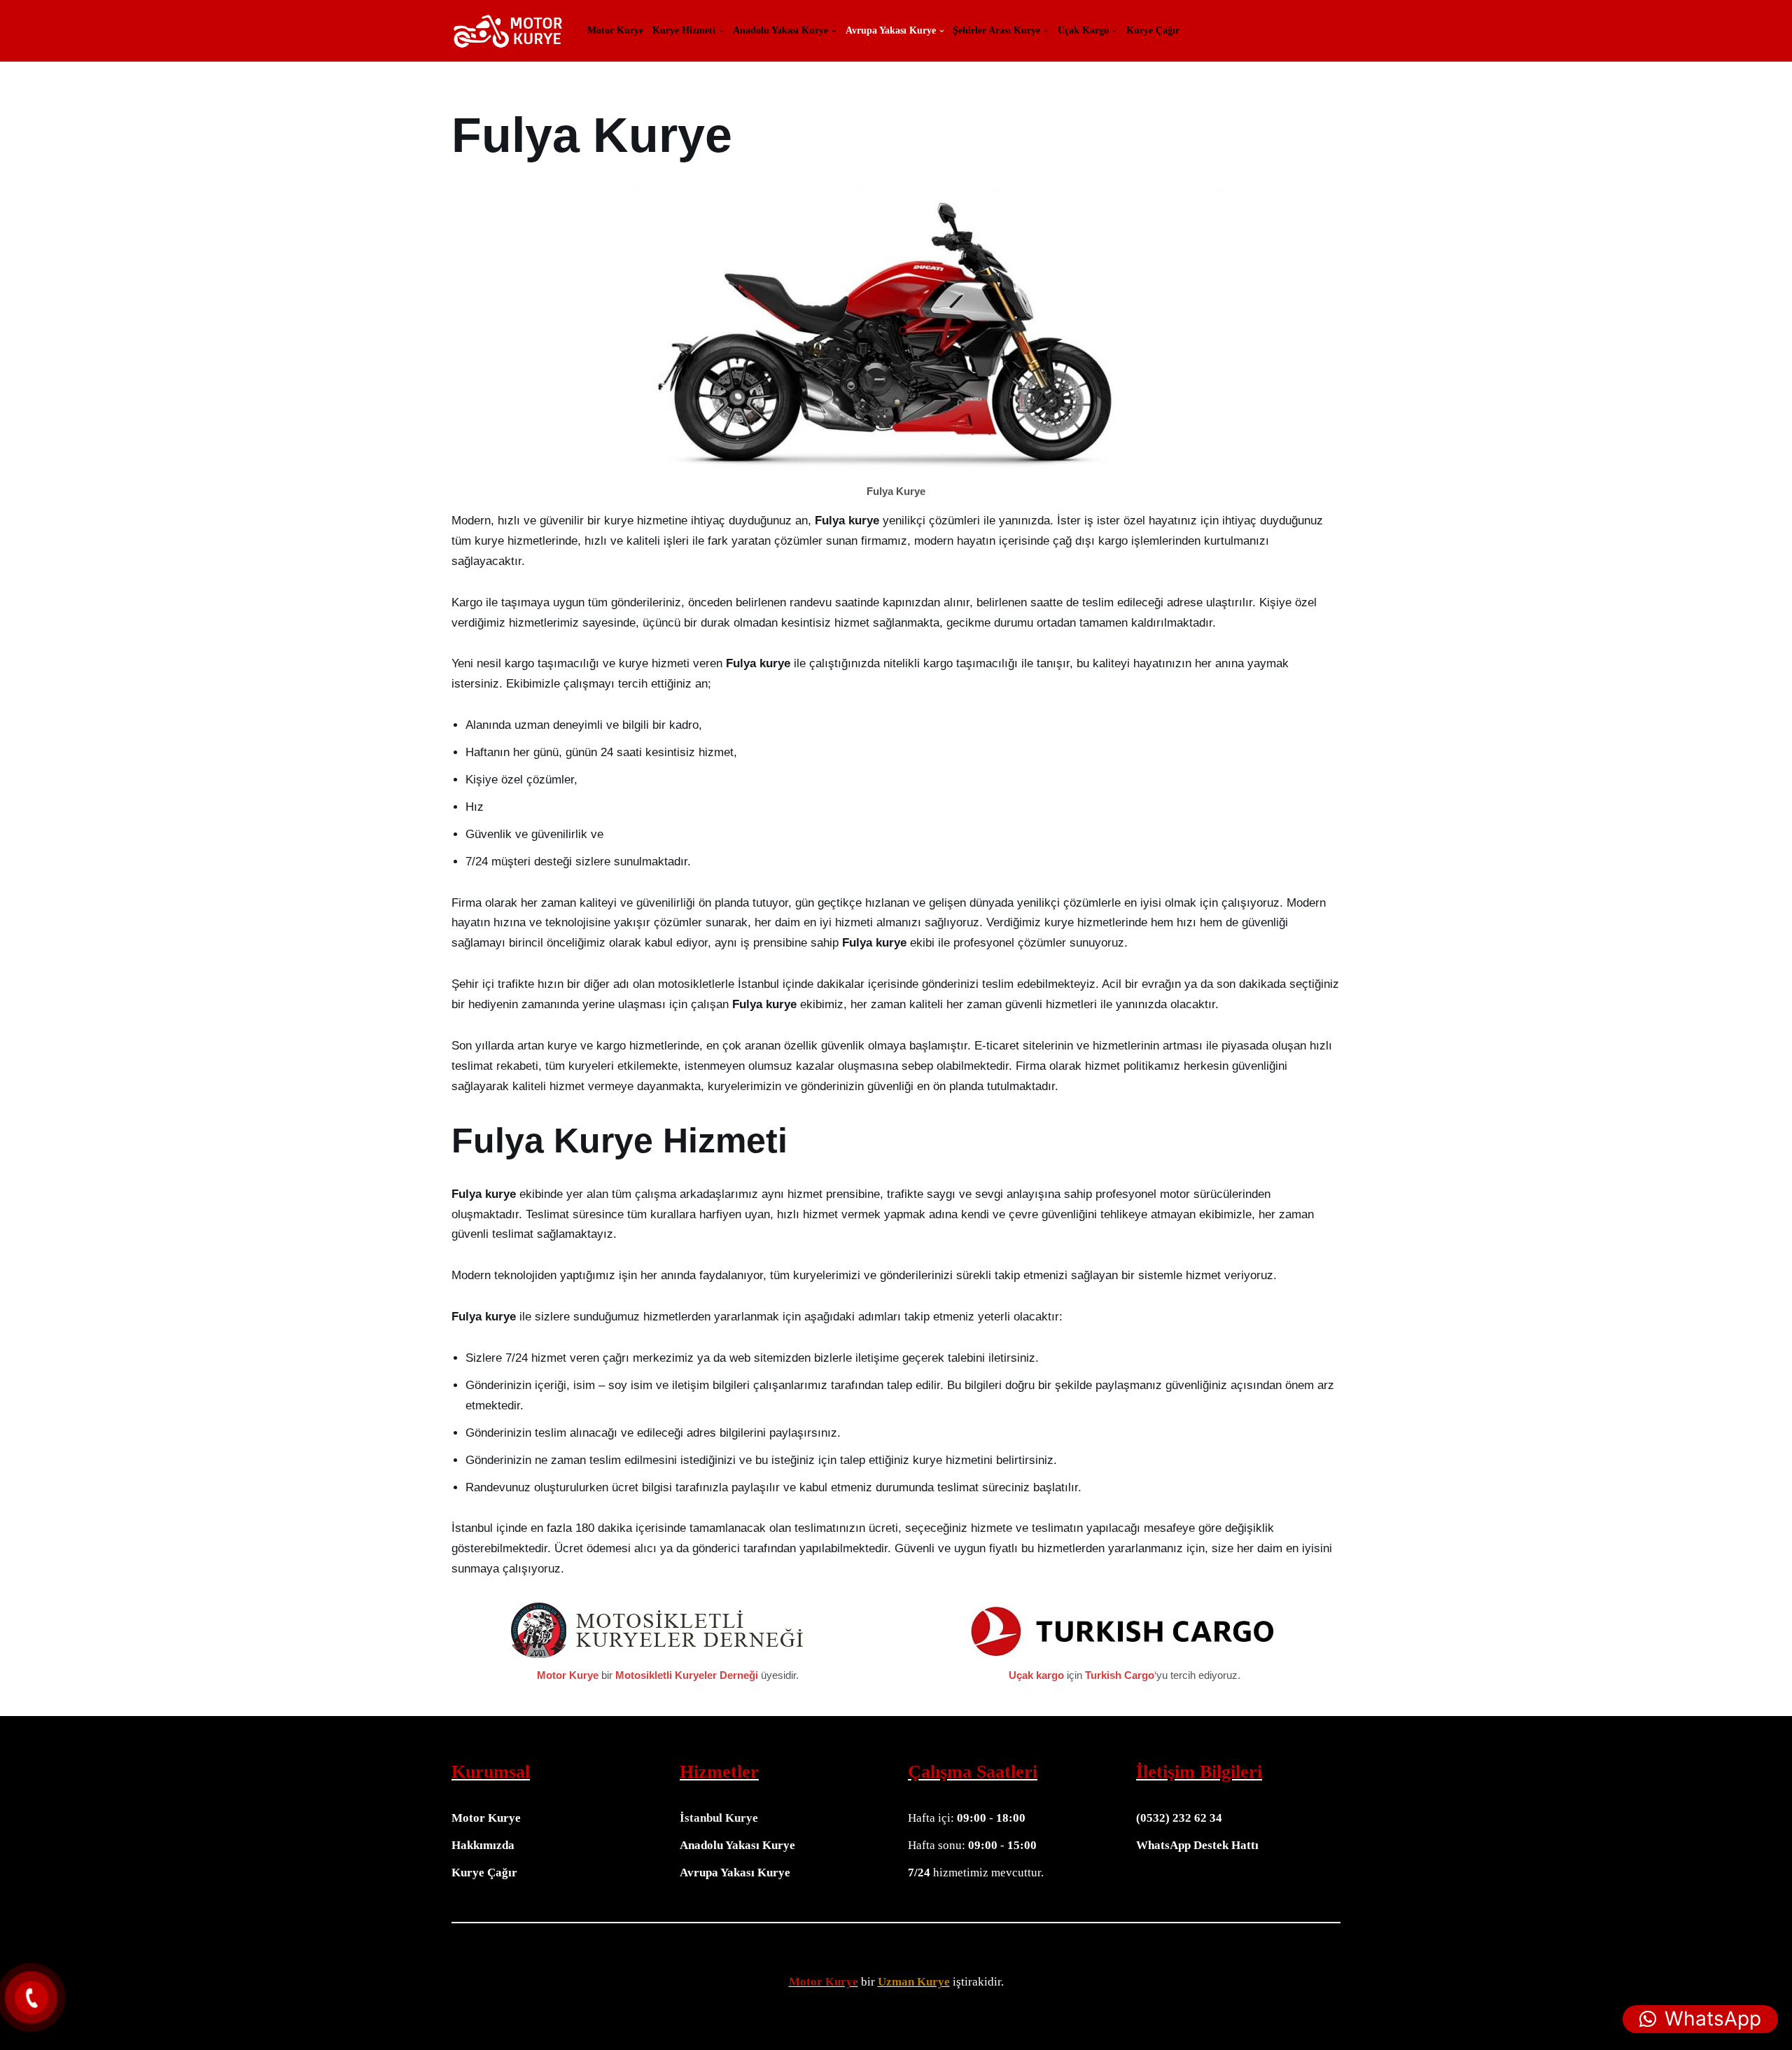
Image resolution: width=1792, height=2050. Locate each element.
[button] (721, 31)
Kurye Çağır (1153, 31)
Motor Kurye (615, 31)
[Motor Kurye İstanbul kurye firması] (507, 31)
